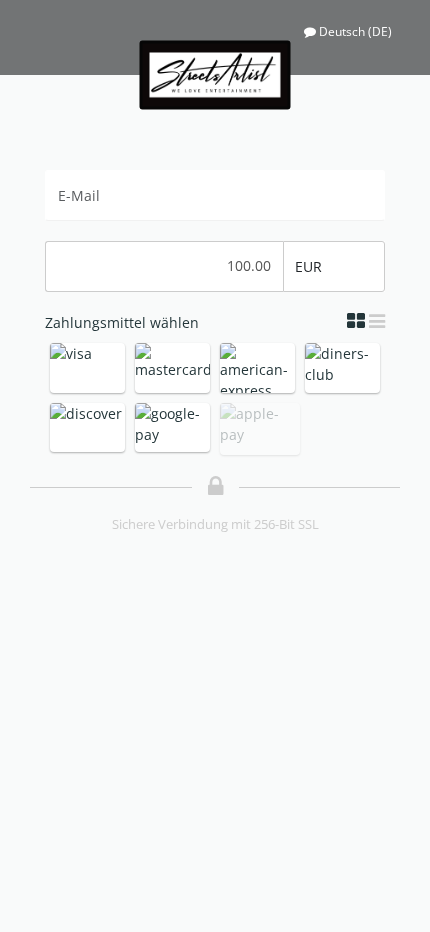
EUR (308, 266)
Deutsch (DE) (355, 31)
